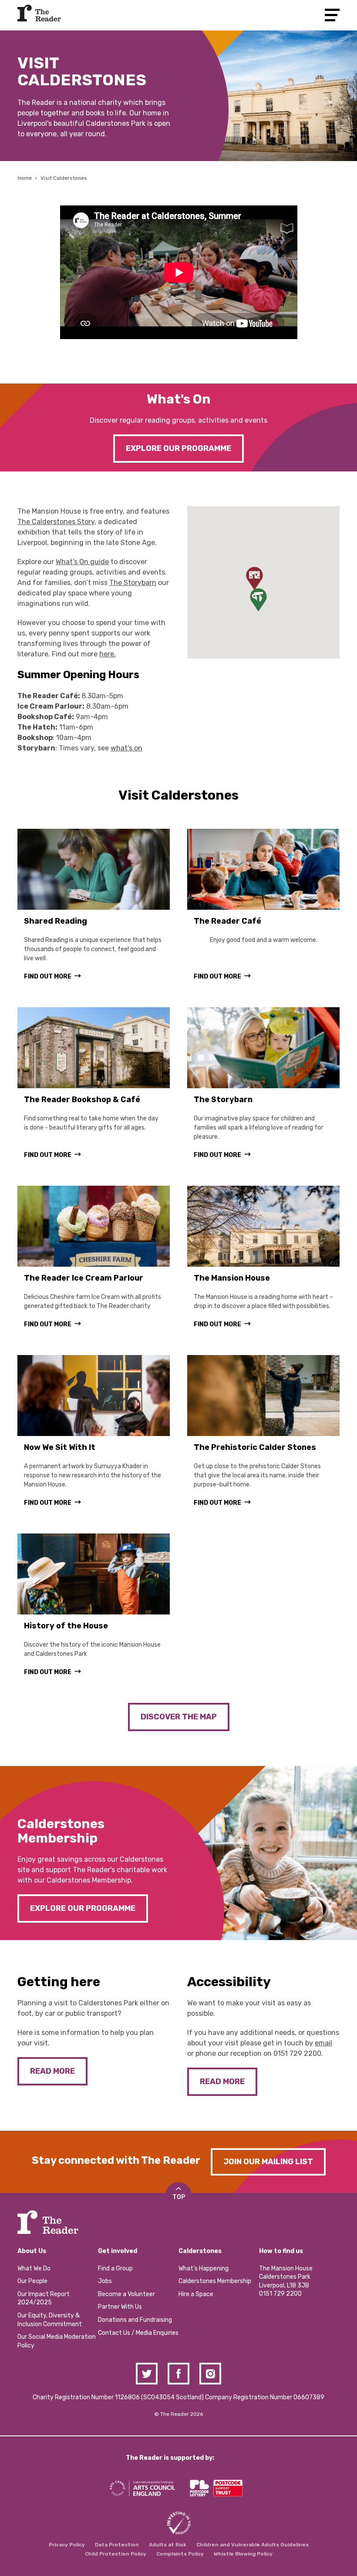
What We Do (34, 2268)
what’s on (126, 748)
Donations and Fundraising (135, 2320)
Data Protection (117, 2545)
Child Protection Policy (116, 2554)
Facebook (178, 2374)
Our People (32, 2281)
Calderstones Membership (215, 2281)
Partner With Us (120, 2307)
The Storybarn (133, 583)
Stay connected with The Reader (116, 2160)
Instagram (210, 2374)
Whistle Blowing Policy (243, 2554)
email (323, 2043)
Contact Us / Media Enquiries (138, 2333)
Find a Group (115, 2268)
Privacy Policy (67, 2545)
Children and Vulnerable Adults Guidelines (253, 2545)
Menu (332, 15)
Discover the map (179, 1717)
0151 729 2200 (297, 2053)
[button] (254, 578)
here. (108, 654)
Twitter (147, 2374)
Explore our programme (178, 448)
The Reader (39, 13)
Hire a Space (196, 2294)
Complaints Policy (180, 2554)
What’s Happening (204, 2268)
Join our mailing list (268, 2162)
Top (179, 2197)
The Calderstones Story (56, 522)
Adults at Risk (168, 2545)
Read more (52, 2071)
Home (25, 178)
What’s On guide (82, 562)
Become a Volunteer (126, 2294)
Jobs (105, 2281)
